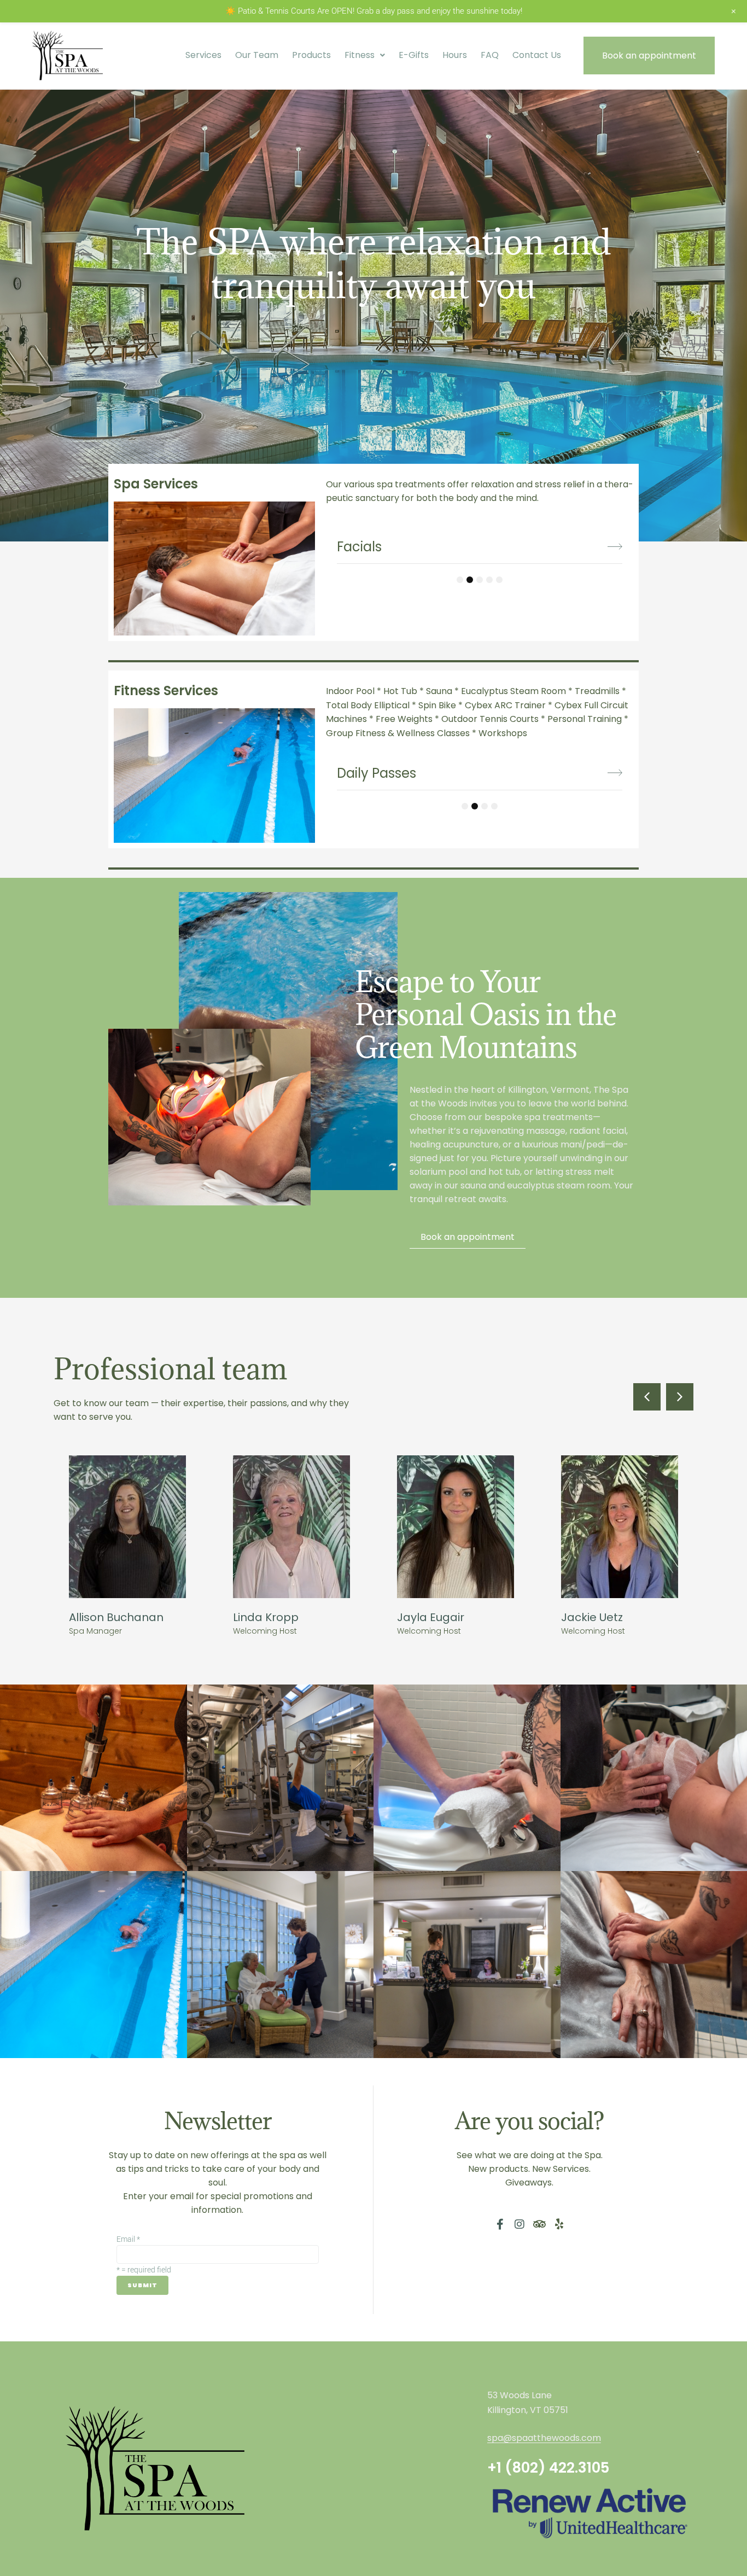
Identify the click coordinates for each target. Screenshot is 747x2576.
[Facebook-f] (500, 2224)
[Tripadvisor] (539, 2224)
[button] (647, 1397)
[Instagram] (520, 2224)
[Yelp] (559, 2224)
